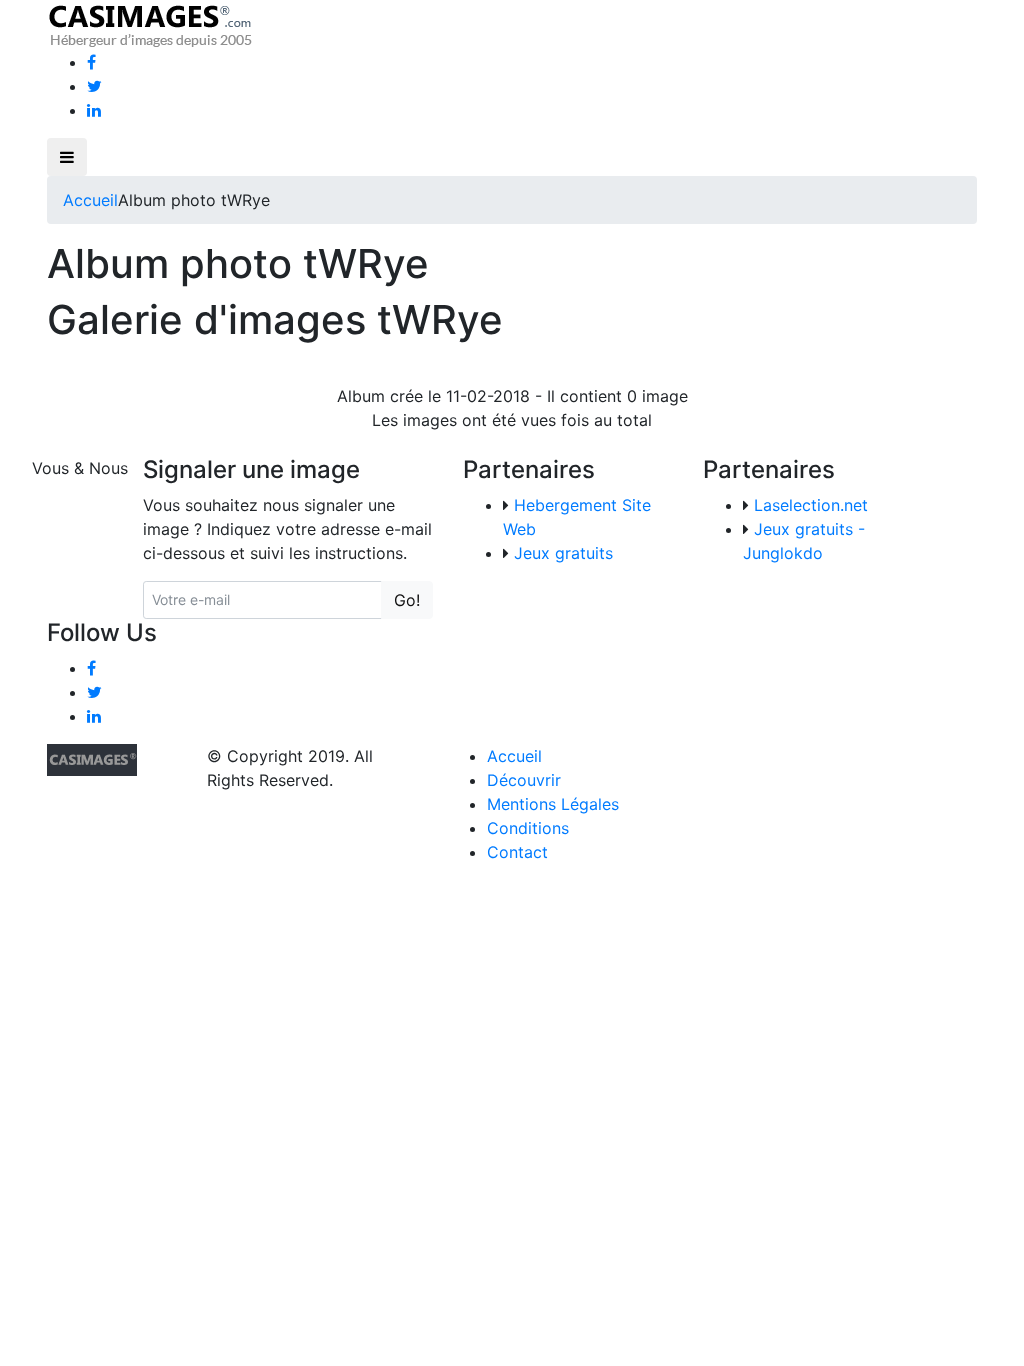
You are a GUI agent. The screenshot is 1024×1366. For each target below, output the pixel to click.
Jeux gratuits (563, 553)
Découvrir (524, 780)
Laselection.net (811, 505)
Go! (407, 600)
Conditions (528, 828)
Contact (517, 852)
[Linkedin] (94, 110)
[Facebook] (91, 62)
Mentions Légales (553, 804)
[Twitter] (94, 86)
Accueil (90, 200)
